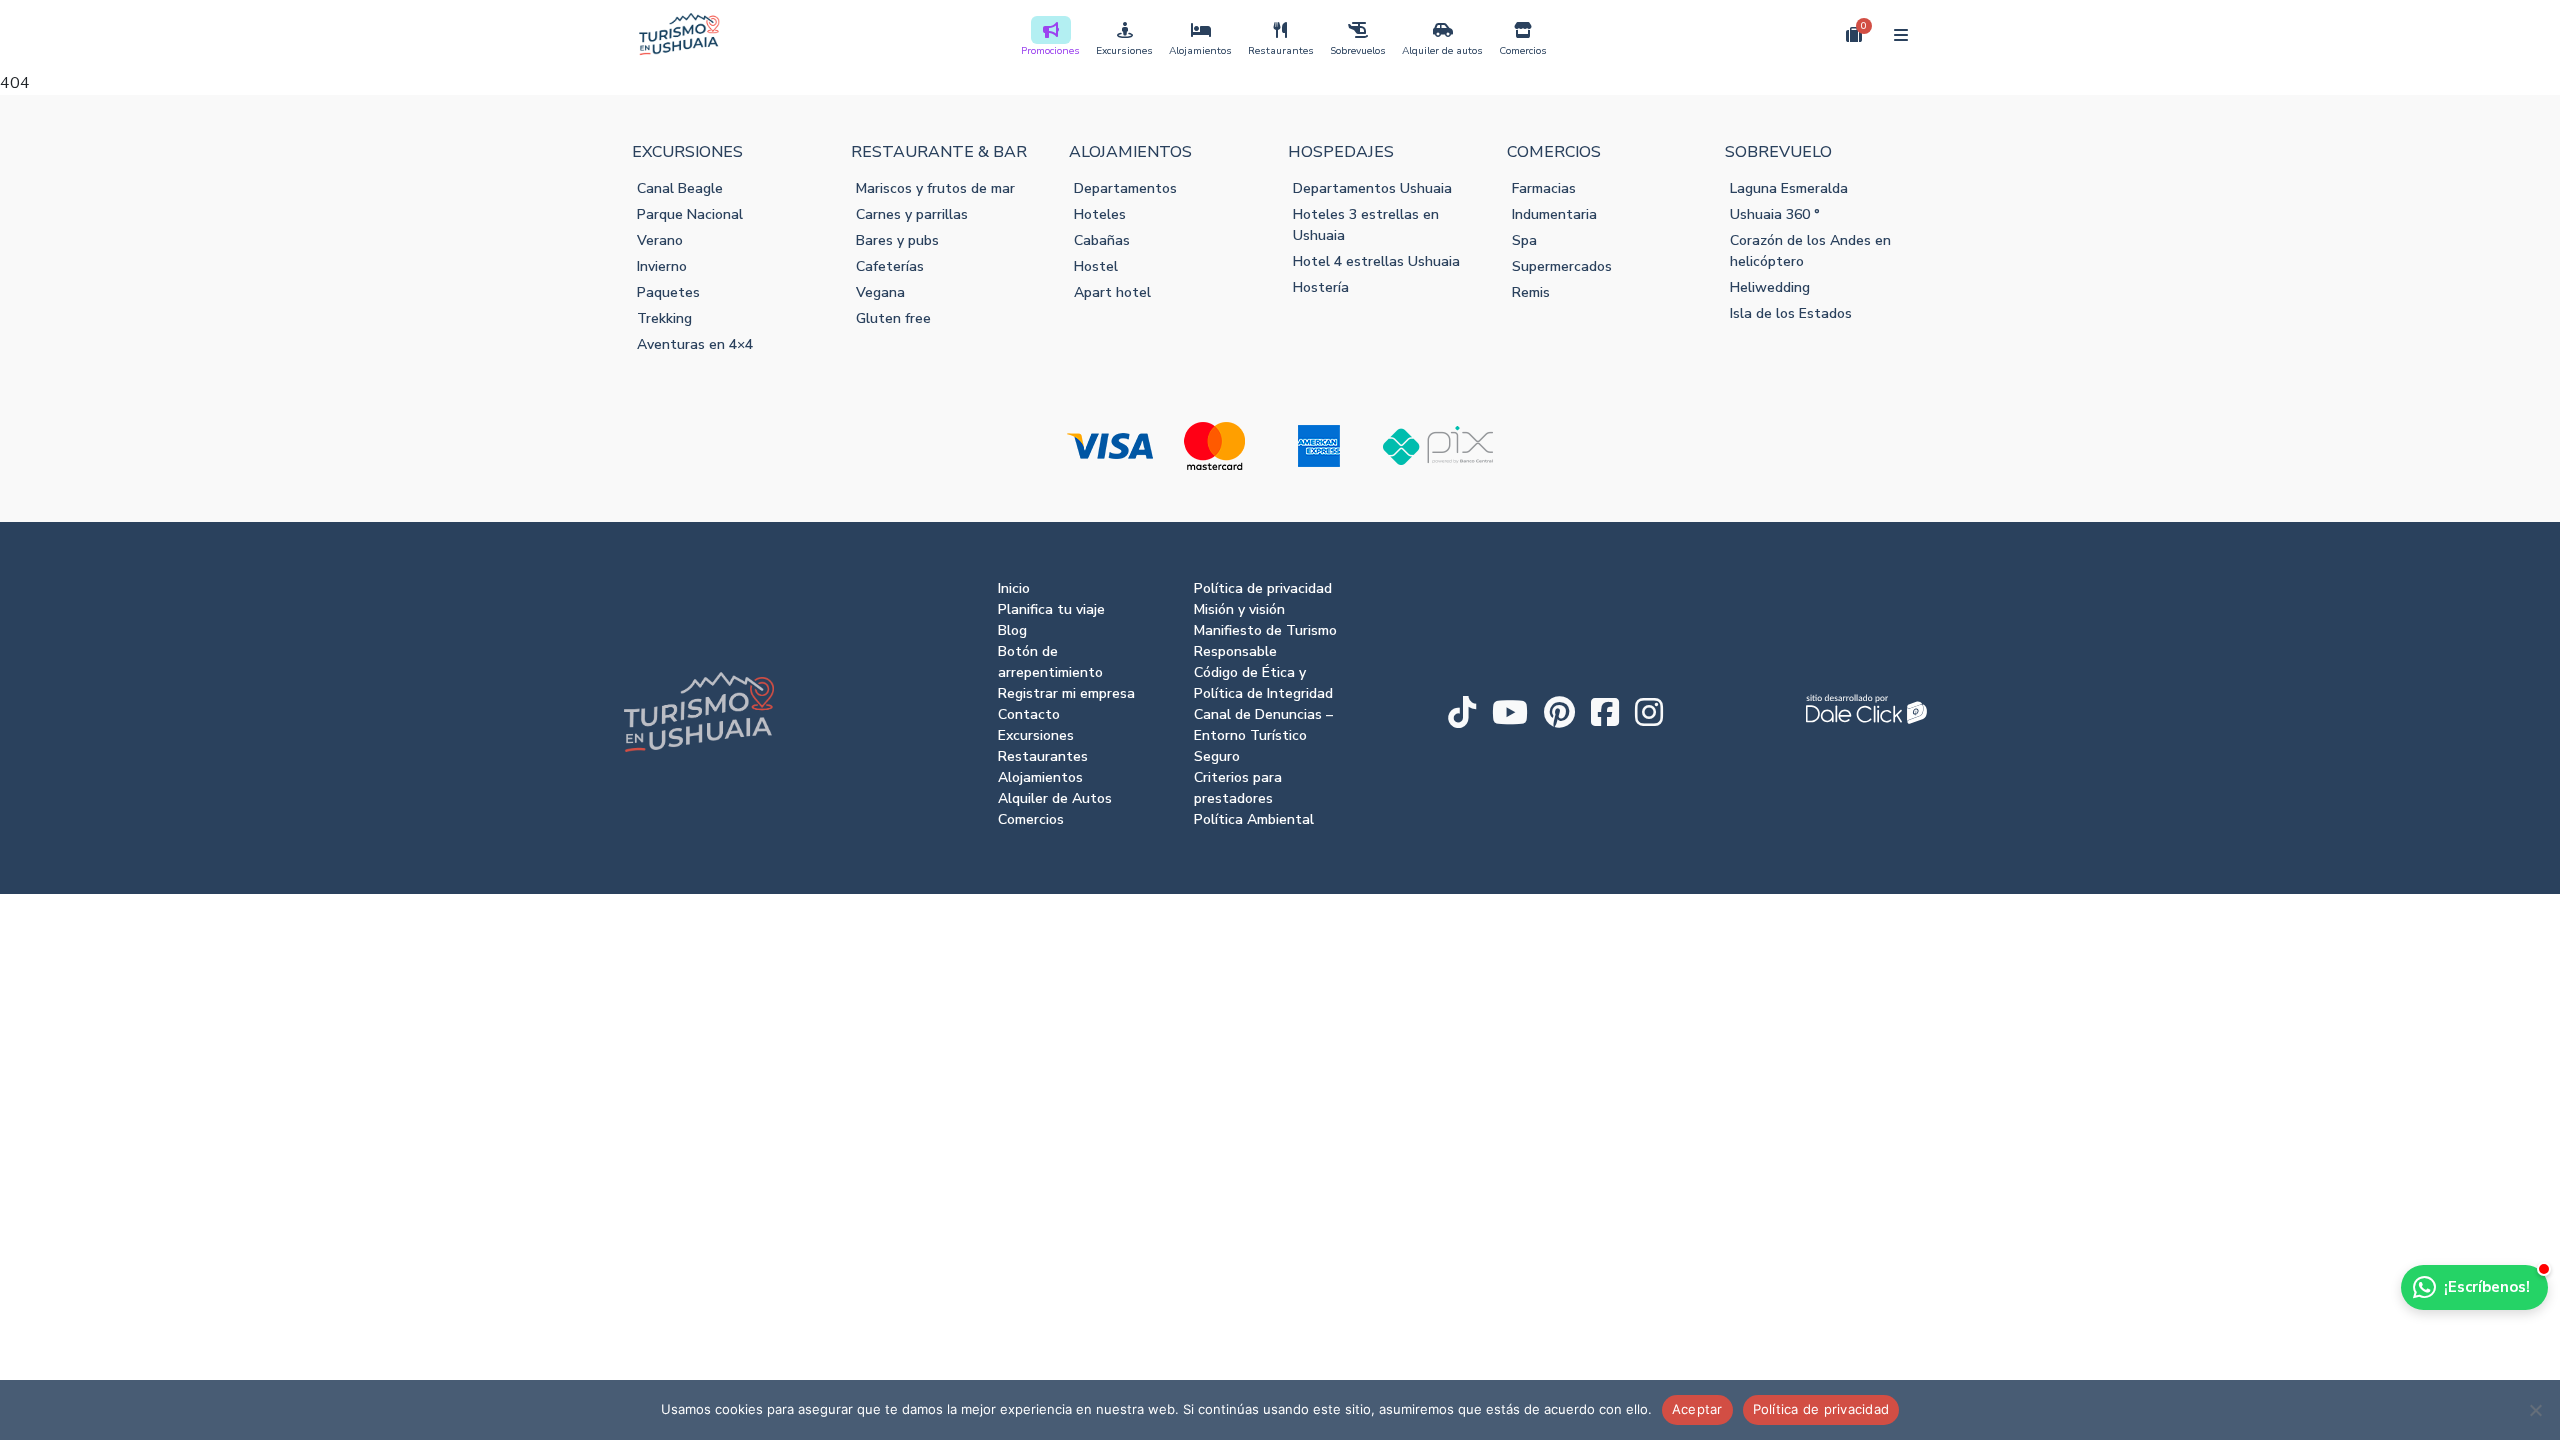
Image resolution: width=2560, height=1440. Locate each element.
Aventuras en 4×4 (695, 344)
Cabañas (1102, 240)
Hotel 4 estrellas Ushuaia (1376, 261)
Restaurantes (1281, 51)
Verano (660, 240)
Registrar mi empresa (1066, 693)
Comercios (1523, 51)
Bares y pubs (897, 240)
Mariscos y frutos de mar (935, 188)
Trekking (664, 318)
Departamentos (1125, 188)
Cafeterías (890, 266)
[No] (2535, 1410)
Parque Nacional (690, 214)
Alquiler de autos (1442, 51)
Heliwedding (1770, 287)
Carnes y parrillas (912, 214)
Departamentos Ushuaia (1372, 188)
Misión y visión (1239, 609)
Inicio (1014, 588)
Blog (1012, 630)
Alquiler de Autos (1055, 798)
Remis (1531, 292)
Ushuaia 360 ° (1775, 214)
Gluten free (893, 318)
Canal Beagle (680, 188)
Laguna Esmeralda (1789, 188)
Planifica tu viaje (1051, 609)
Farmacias (1544, 188)
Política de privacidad (1263, 588)
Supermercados (1562, 266)
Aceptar (1697, 1409)
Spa (1524, 240)
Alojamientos (1200, 51)
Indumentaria (1554, 214)
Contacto (1029, 714)
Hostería (1321, 287)
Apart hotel (1112, 292)
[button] (1808, 34)
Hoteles (1100, 214)
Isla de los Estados (1791, 313)
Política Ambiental (1254, 819)
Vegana (880, 292)
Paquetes (668, 292)
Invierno (662, 266)
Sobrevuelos (1358, 51)
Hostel (1096, 266)
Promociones (1050, 51)
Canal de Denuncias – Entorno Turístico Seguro (1263, 735)
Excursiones (1124, 51)
